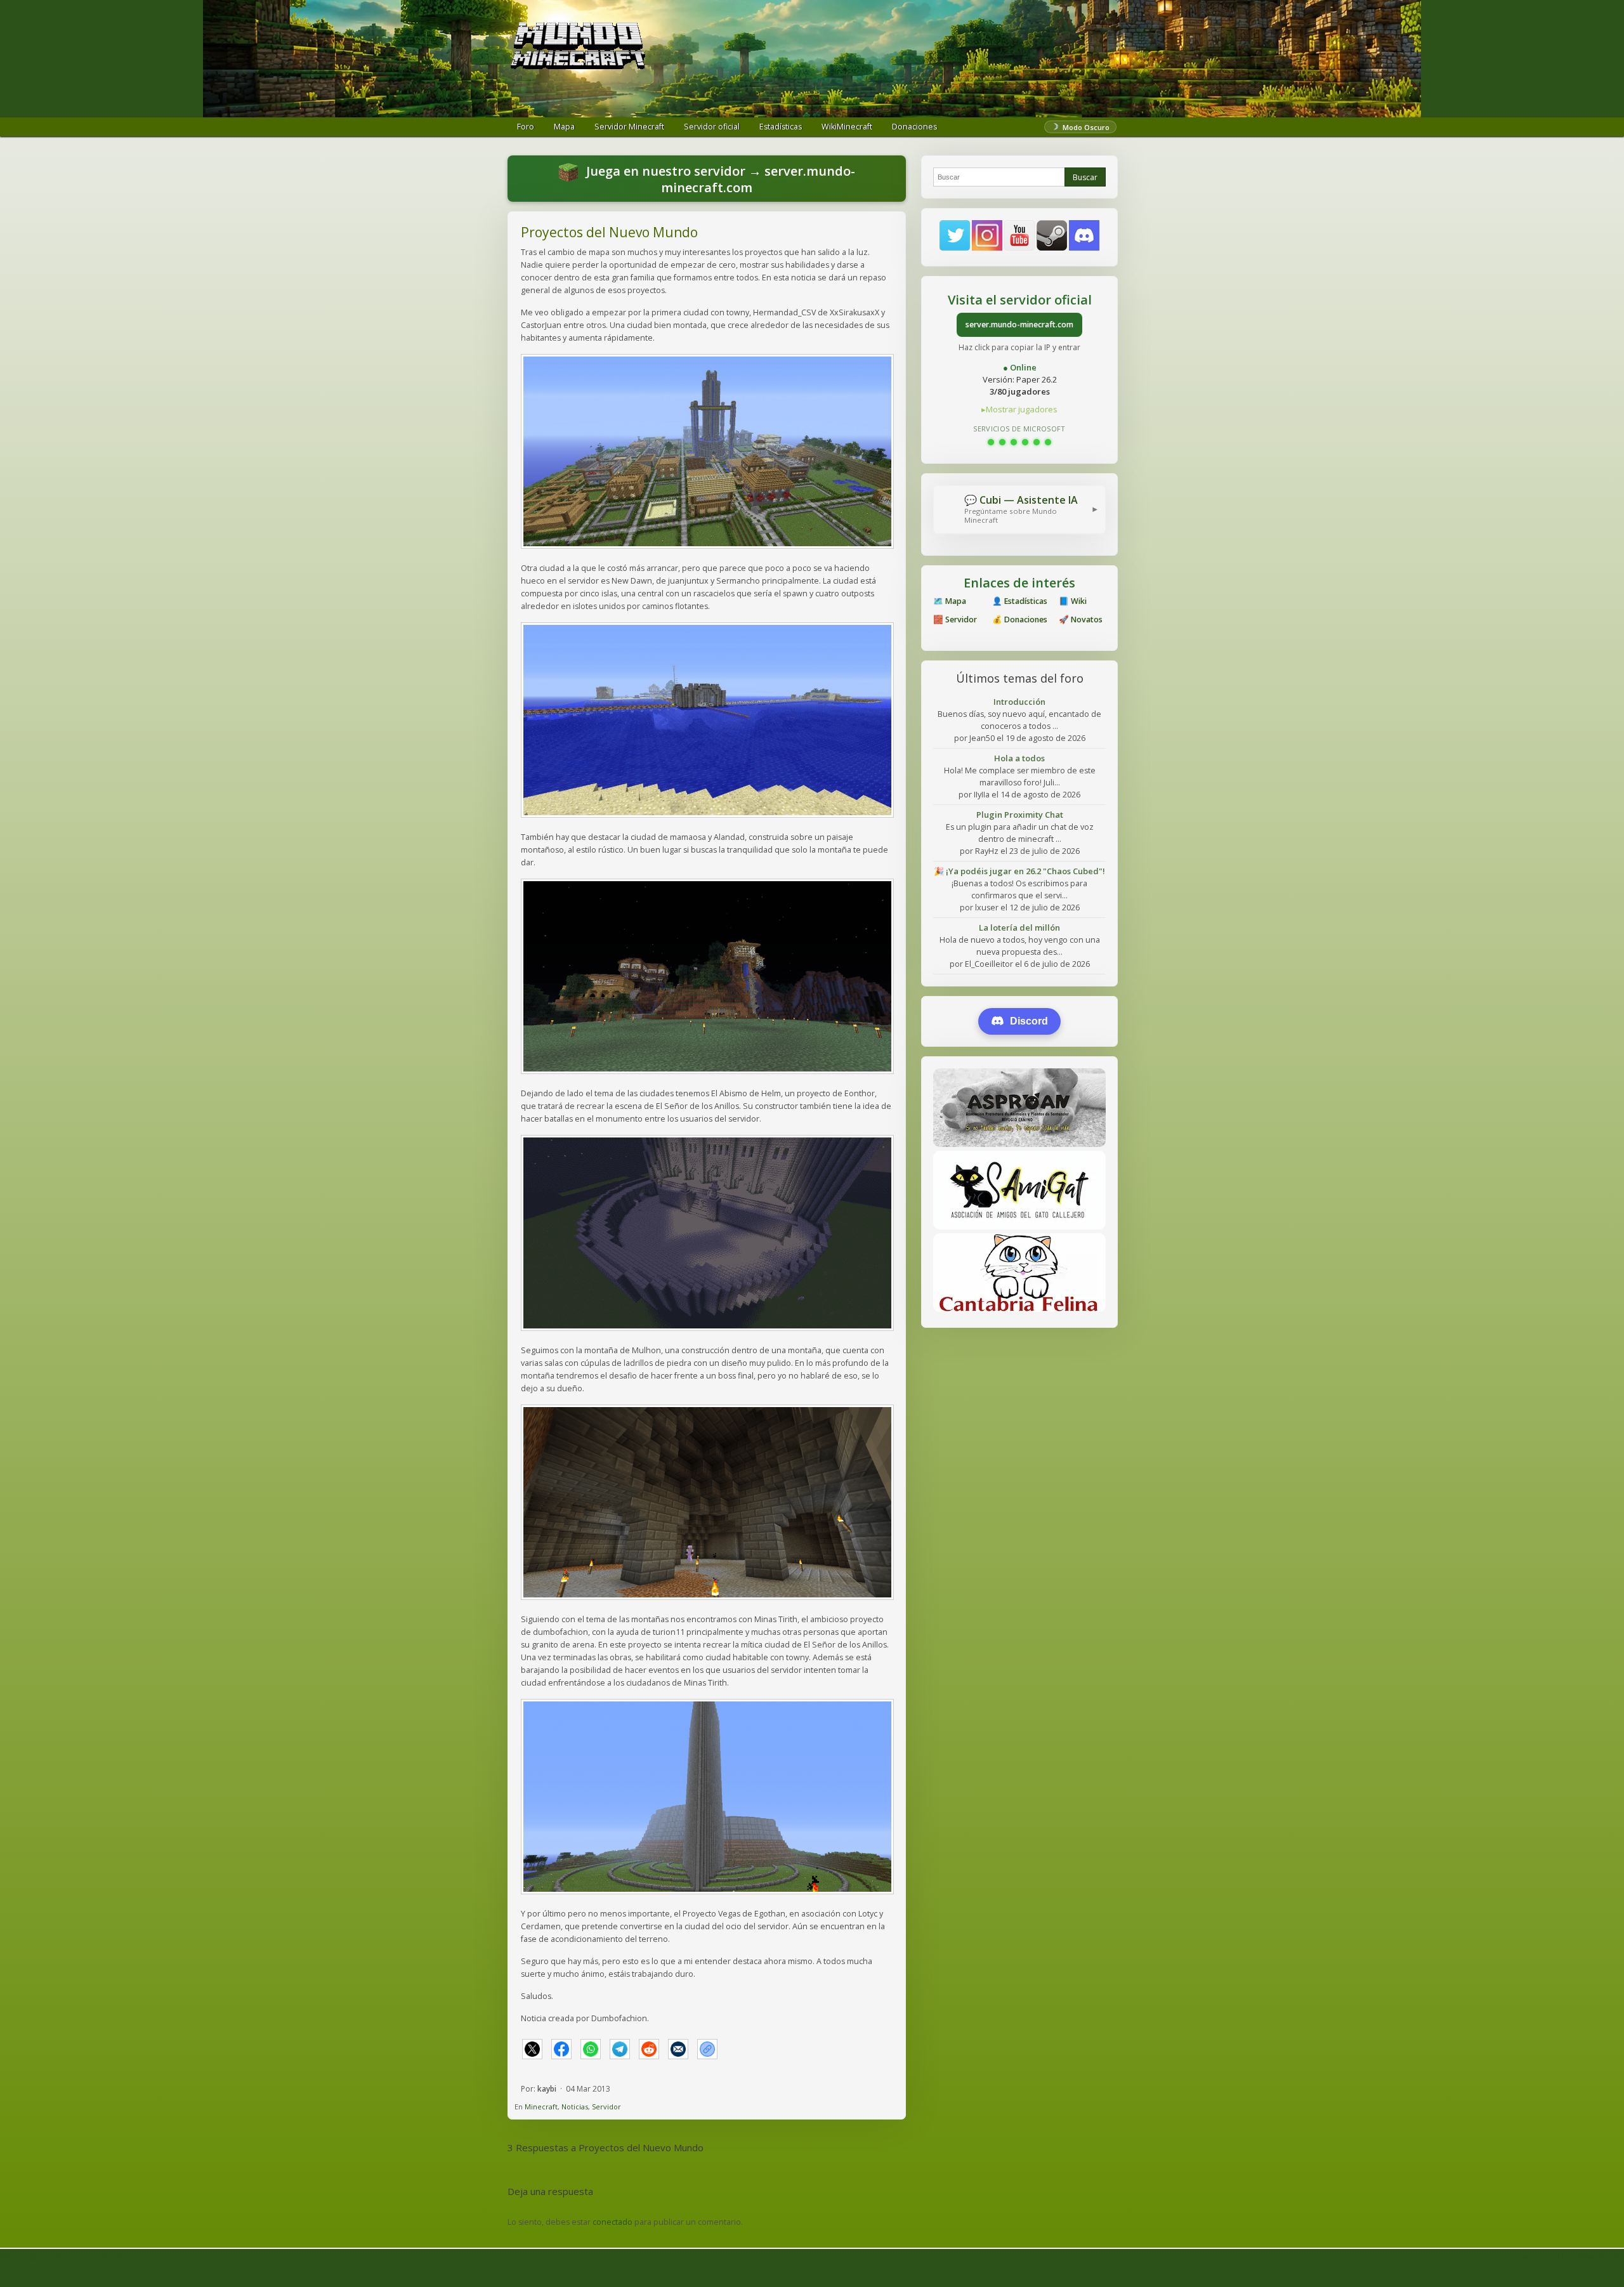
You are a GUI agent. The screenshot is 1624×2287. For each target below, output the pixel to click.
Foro (526, 127)
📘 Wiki (1073, 601)
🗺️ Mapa (950, 601)
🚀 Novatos (1081, 619)
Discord (1029, 1021)
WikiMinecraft (847, 127)
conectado (612, 2222)
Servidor (606, 2107)
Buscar (1085, 177)
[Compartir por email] (678, 2049)
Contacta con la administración (1568, 2258)
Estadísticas (781, 127)
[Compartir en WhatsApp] (591, 2049)
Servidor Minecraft (629, 127)
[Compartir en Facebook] (561, 2049)
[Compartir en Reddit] (649, 2049)
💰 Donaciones (1020, 619)
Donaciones (914, 127)
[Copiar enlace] (707, 2049)
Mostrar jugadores (1022, 409)
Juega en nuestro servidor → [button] (719, 179)
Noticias (575, 2107)
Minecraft (541, 2107)
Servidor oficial (712, 127)
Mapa (564, 127)
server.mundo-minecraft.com (1019, 324)
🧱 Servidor (955, 619)
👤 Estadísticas (1020, 601)
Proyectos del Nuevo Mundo (609, 232)
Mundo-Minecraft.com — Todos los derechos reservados (103, 2258)
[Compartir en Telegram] (620, 2049)
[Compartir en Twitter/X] (532, 2049)
